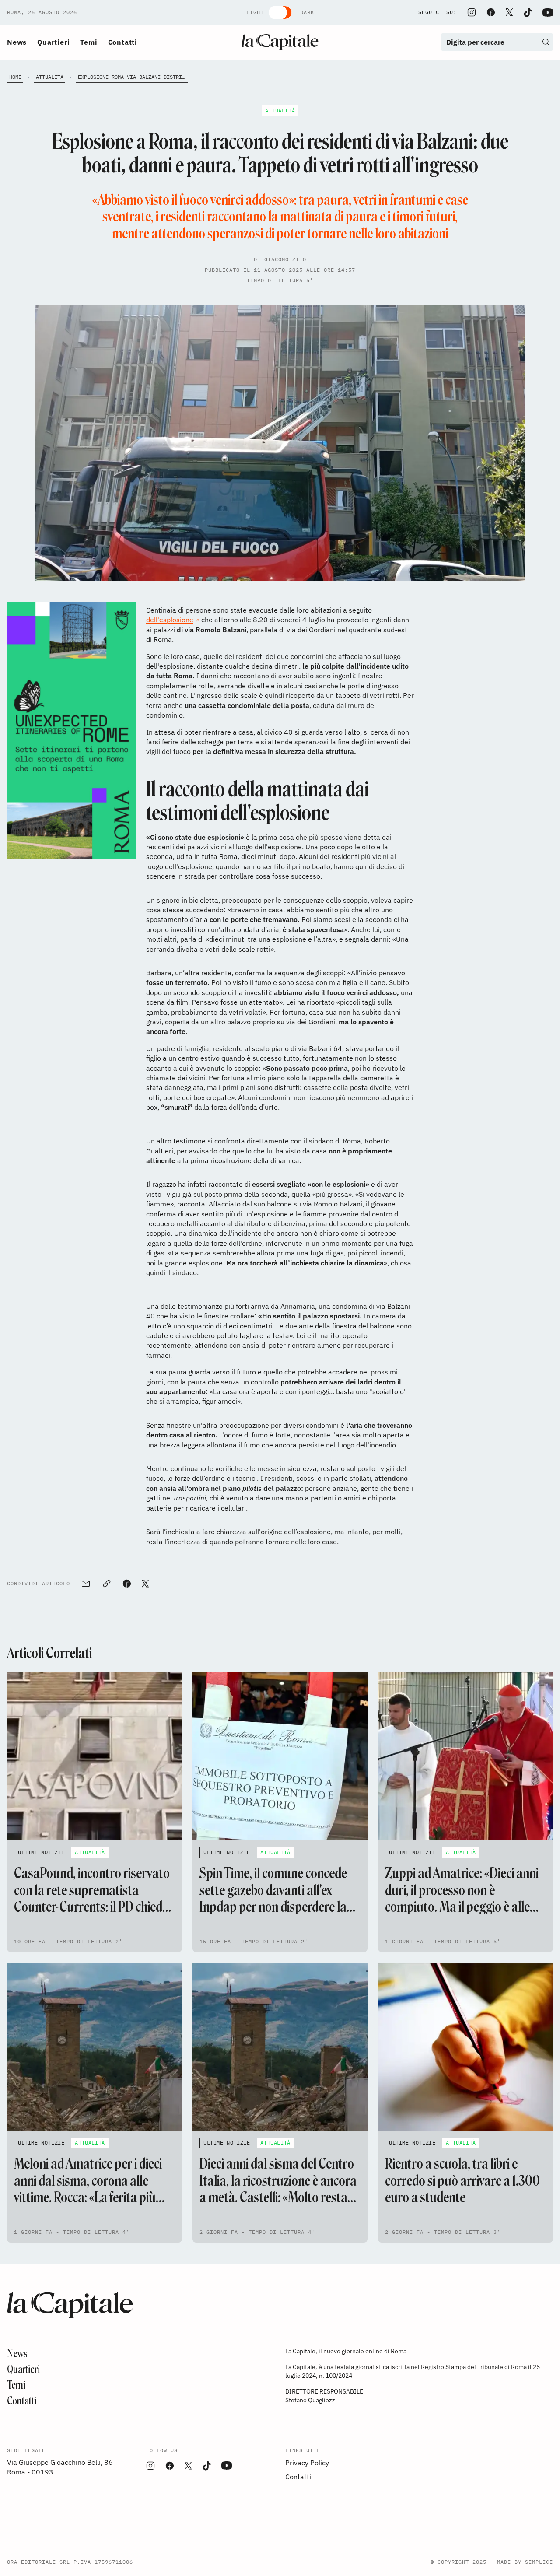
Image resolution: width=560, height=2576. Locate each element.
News (17, 42)
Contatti (123, 42)
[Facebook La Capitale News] (491, 12)
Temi (89, 42)
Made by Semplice (525, 2562)
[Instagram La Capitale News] (472, 12)
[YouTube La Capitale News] (548, 12)
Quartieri (53, 42)
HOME (15, 77)
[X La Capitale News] (509, 12)
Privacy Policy (307, 2463)
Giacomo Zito (285, 259)
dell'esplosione (170, 620)
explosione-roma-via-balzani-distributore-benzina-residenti (133, 77)
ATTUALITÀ (50, 77)
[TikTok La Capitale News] (528, 12)
